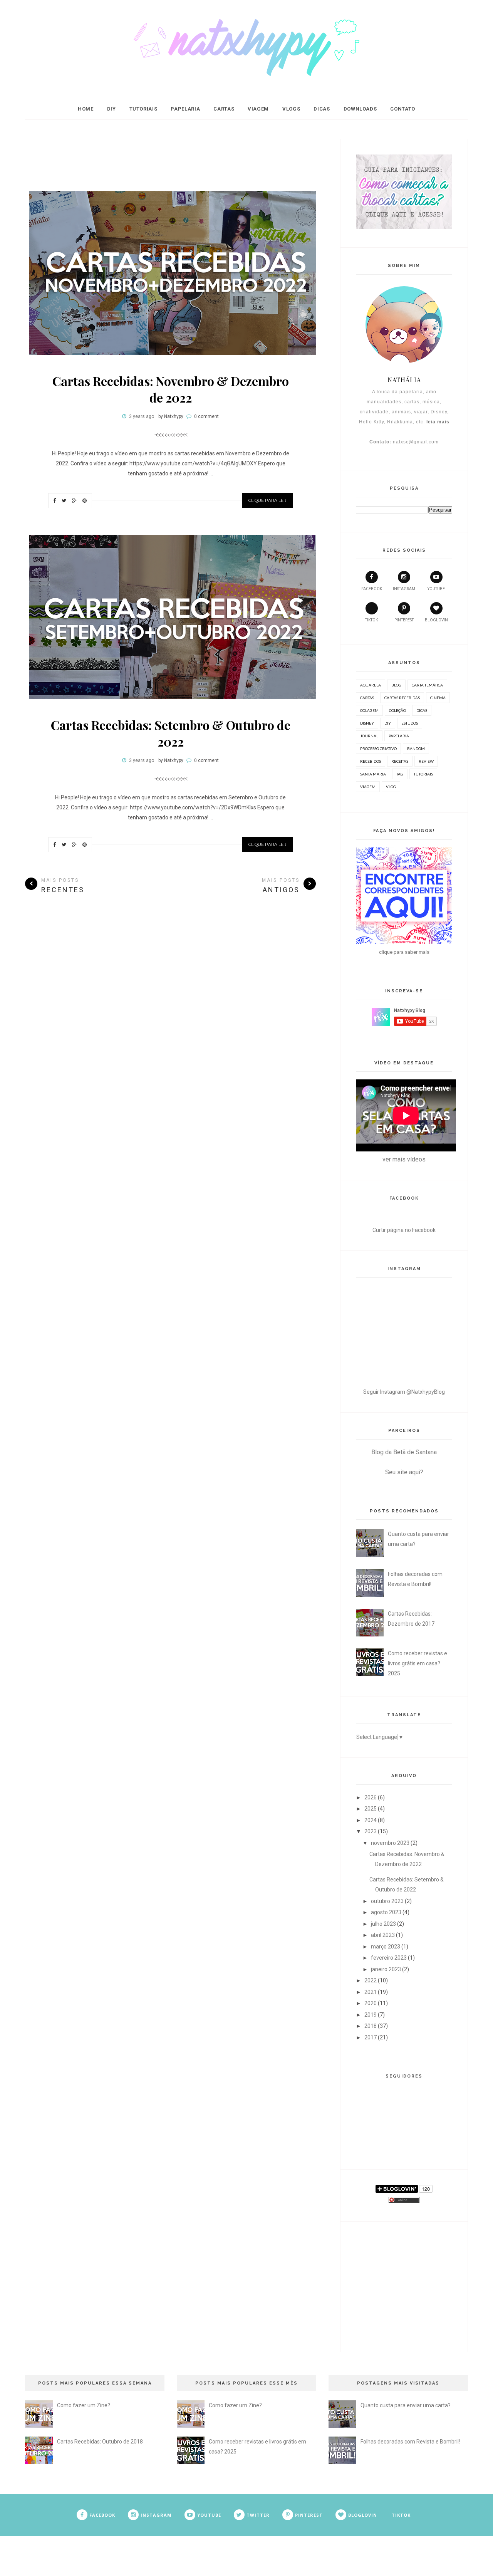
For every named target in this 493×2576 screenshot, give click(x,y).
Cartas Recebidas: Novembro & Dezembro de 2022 (171, 389)
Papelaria (185, 109)
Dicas (322, 109)
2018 (371, 2026)
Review (426, 761)
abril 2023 (383, 1935)
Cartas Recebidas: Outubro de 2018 (100, 2442)
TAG (400, 774)
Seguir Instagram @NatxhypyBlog (404, 1392)
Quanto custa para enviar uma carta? (406, 2405)
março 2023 (386, 1947)
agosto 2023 (386, 1912)
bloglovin (436, 620)
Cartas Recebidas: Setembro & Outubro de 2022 (171, 733)
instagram (404, 589)
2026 (371, 1797)
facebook (372, 589)
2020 (371, 2003)
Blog (396, 685)
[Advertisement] (171, 156)
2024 (371, 1820)
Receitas (400, 761)
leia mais (438, 422)
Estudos (410, 723)
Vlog (391, 787)
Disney (367, 723)
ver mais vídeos (404, 1159)
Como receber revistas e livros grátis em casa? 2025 (418, 1663)
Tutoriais (143, 109)
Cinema (438, 698)
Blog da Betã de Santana (404, 1452)
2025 (371, 1809)
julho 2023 (383, 1924)
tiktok (371, 620)
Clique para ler (267, 500)
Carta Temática (427, 685)
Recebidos (371, 761)
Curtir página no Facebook (404, 1230)
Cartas (224, 109)
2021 (371, 1992)
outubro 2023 (387, 1901)
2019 (371, 2015)
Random (416, 748)
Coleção (397, 710)
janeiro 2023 (386, 1969)
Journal (369, 736)
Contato (403, 109)
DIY (112, 109)
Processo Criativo (378, 748)
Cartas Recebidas (402, 698)
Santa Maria (373, 774)
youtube (436, 589)
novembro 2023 (390, 1843)
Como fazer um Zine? (84, 2405)
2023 (371, 1831)
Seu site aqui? (404, 1472)
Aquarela (371, 685)
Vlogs (291, 109)
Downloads (360, 109)
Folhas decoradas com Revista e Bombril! (410, 2442)
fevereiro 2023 (389, 1958)
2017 (371, 2037)
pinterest (404, 620)
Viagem (258, 109)
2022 (371, 1980)
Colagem (369, 710)
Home (86, 109)
